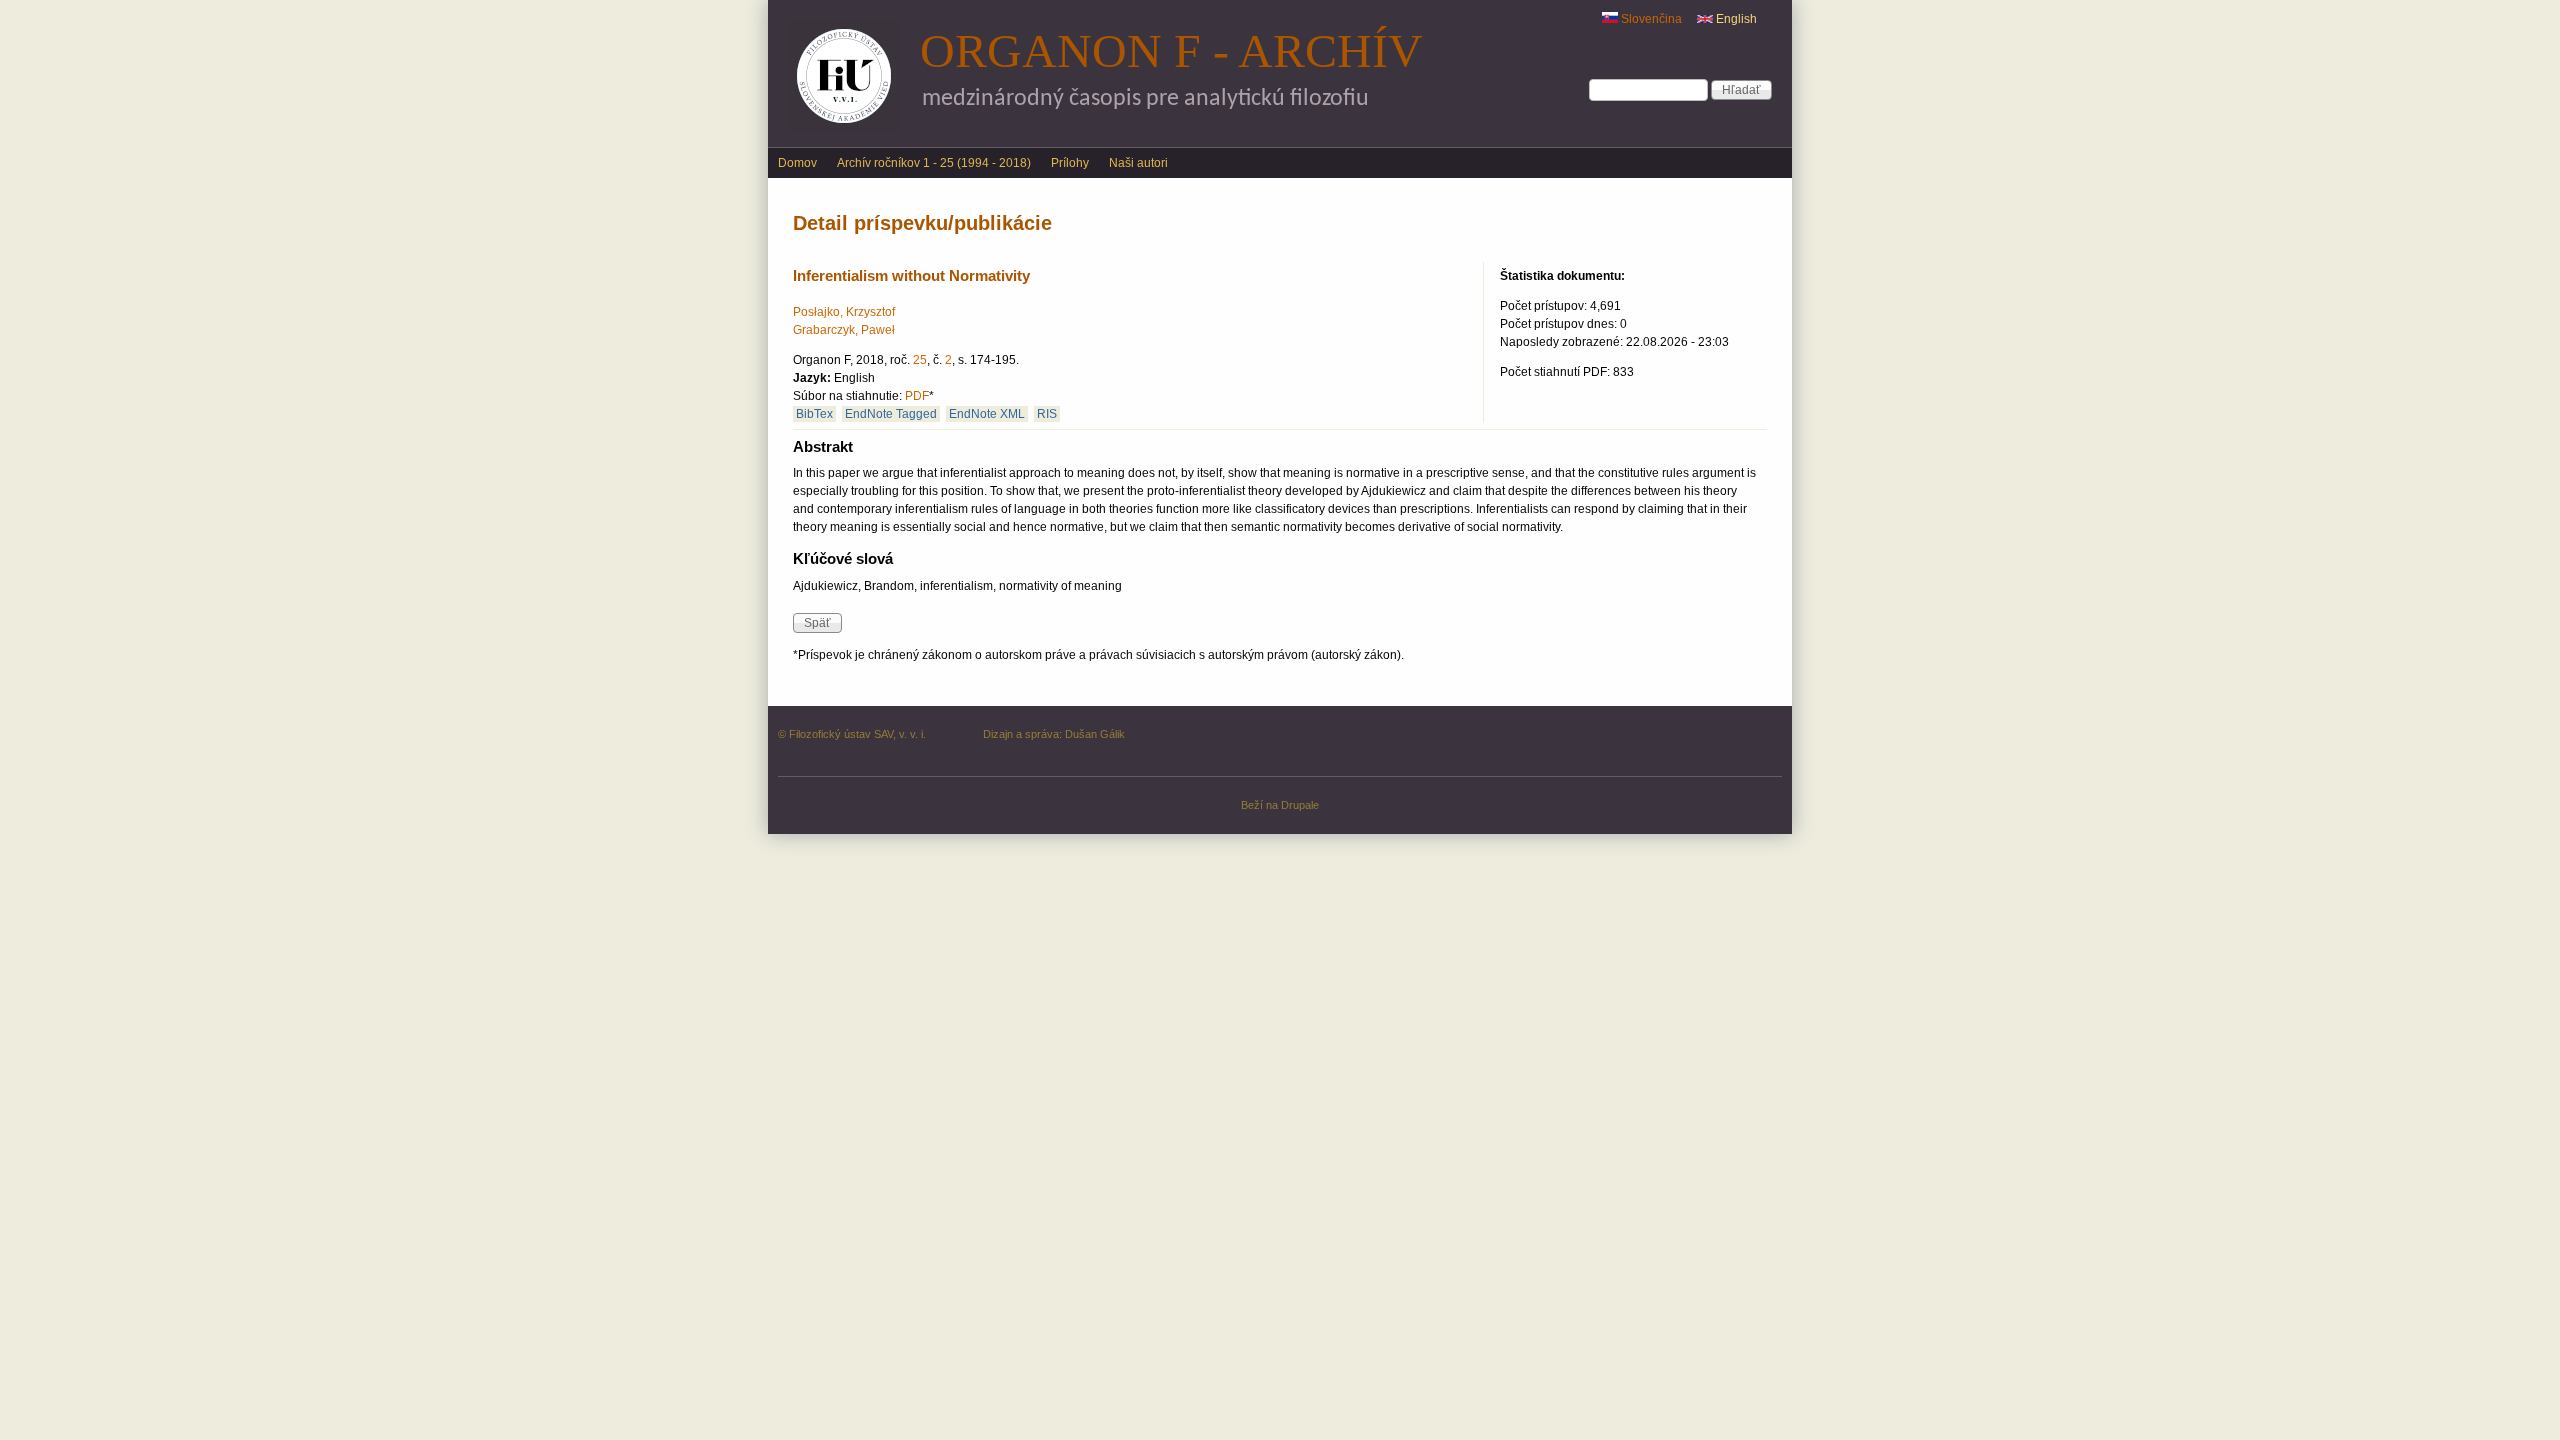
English (1735, 19)
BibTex (814, 414)
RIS (1047, 414)
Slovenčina (1650, 19)
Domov (797, 163)
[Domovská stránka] (844, 128)
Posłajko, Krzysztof (844, 312)
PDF (917, 396)
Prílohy (1070, 163)
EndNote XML (987, 414)
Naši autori (1138, 163)
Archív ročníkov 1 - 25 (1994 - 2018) (934, 163)
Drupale (1300, 805)
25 (920, 360)
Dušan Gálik (1095, 734)
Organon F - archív (1171, 50)
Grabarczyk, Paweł (844, 330)
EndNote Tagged (891, 414)
